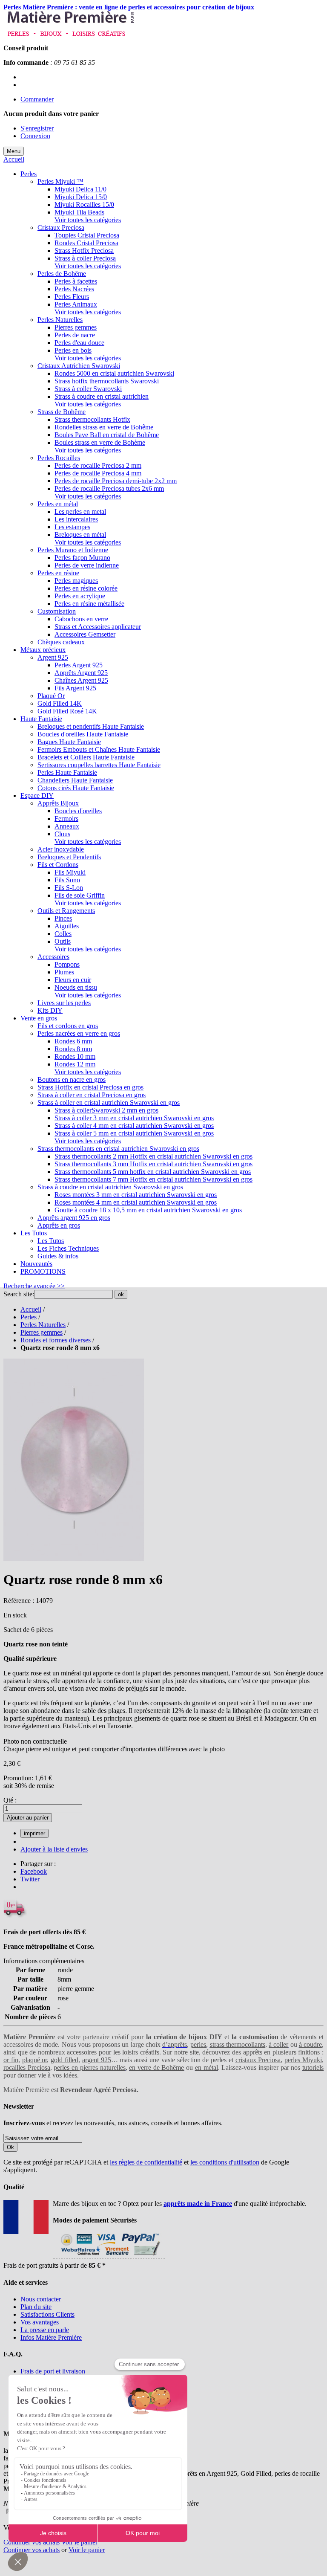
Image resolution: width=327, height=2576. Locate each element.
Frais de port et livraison (53, 2371)
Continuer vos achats (32, 2542)
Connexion (35, 136)
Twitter (30, 1879)
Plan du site (36, 2307)
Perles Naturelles (43, 1325)
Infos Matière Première (51, 2337)
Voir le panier (79, 2542)
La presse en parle (45, 2330)
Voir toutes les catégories (88, 220)
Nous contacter (41, 2299)
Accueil (14, 159)
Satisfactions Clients (47, 2314)
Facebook (34, 1871)
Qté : (10, 1800)
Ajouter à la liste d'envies (54, 1849)
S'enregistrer (37, 128)
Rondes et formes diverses (56, 1340)
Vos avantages (40, 2322)
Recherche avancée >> (34, 1286)
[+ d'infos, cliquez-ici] (109, 2258)
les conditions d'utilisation (225, 2162)
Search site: (19, 1294)
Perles (29, 1317)
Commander (37, 99)
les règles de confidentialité (146, 2162)
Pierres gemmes (42, 1332)
